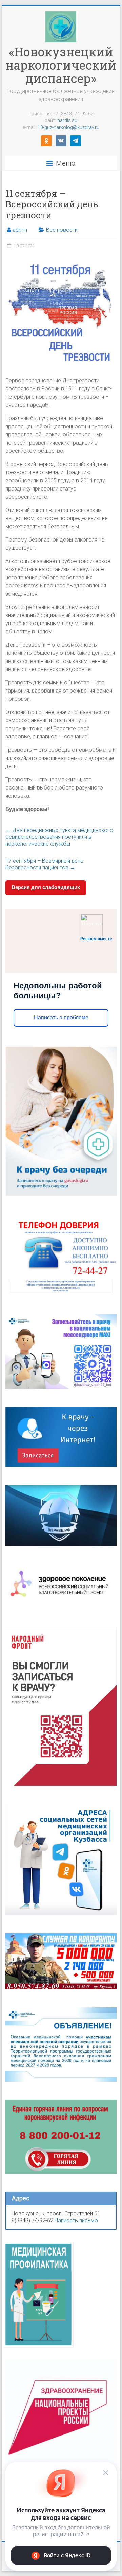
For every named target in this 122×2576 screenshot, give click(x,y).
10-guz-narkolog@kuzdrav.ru (68, 127)
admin (20, 230)
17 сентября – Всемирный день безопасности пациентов (44, 864)
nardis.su (67, 120)
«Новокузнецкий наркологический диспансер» (61, 65)
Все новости (62, 230)
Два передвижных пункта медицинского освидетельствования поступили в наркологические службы (59, 837)
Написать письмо (76, 2220)
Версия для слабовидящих (46, 887)
